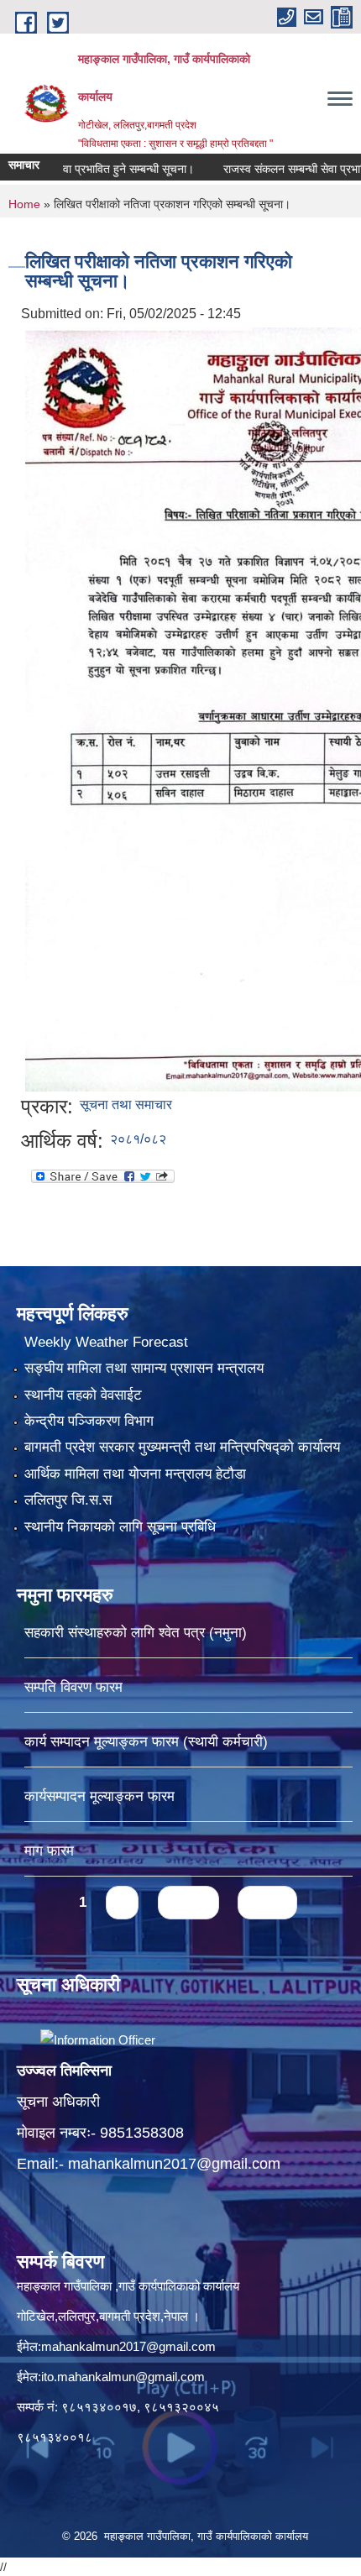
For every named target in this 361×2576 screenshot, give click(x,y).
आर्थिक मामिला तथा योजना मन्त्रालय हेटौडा (135, 1474)
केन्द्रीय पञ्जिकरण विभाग (89, 1421)
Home (24, 204)
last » (267, 1902)
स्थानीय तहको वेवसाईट (83, 1395)
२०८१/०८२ (138, 1139)
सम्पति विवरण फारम (73, 1687)
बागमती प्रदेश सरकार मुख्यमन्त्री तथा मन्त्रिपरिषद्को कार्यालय (182, 1447)
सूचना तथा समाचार (126, 1105)
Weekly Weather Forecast (106, 1342)
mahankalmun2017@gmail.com (174, 2164)
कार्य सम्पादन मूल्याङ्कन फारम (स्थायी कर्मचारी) (146, 1742)
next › (188, 1902)
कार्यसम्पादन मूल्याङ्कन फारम (99, 1796)
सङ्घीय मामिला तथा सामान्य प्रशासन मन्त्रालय (144, 1368)
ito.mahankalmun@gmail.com (123, 2377)
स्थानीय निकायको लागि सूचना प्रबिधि (120, 1527)
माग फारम (49, 1851)
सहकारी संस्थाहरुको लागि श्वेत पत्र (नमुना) (136, 1633)
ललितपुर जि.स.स (68, 1500)
